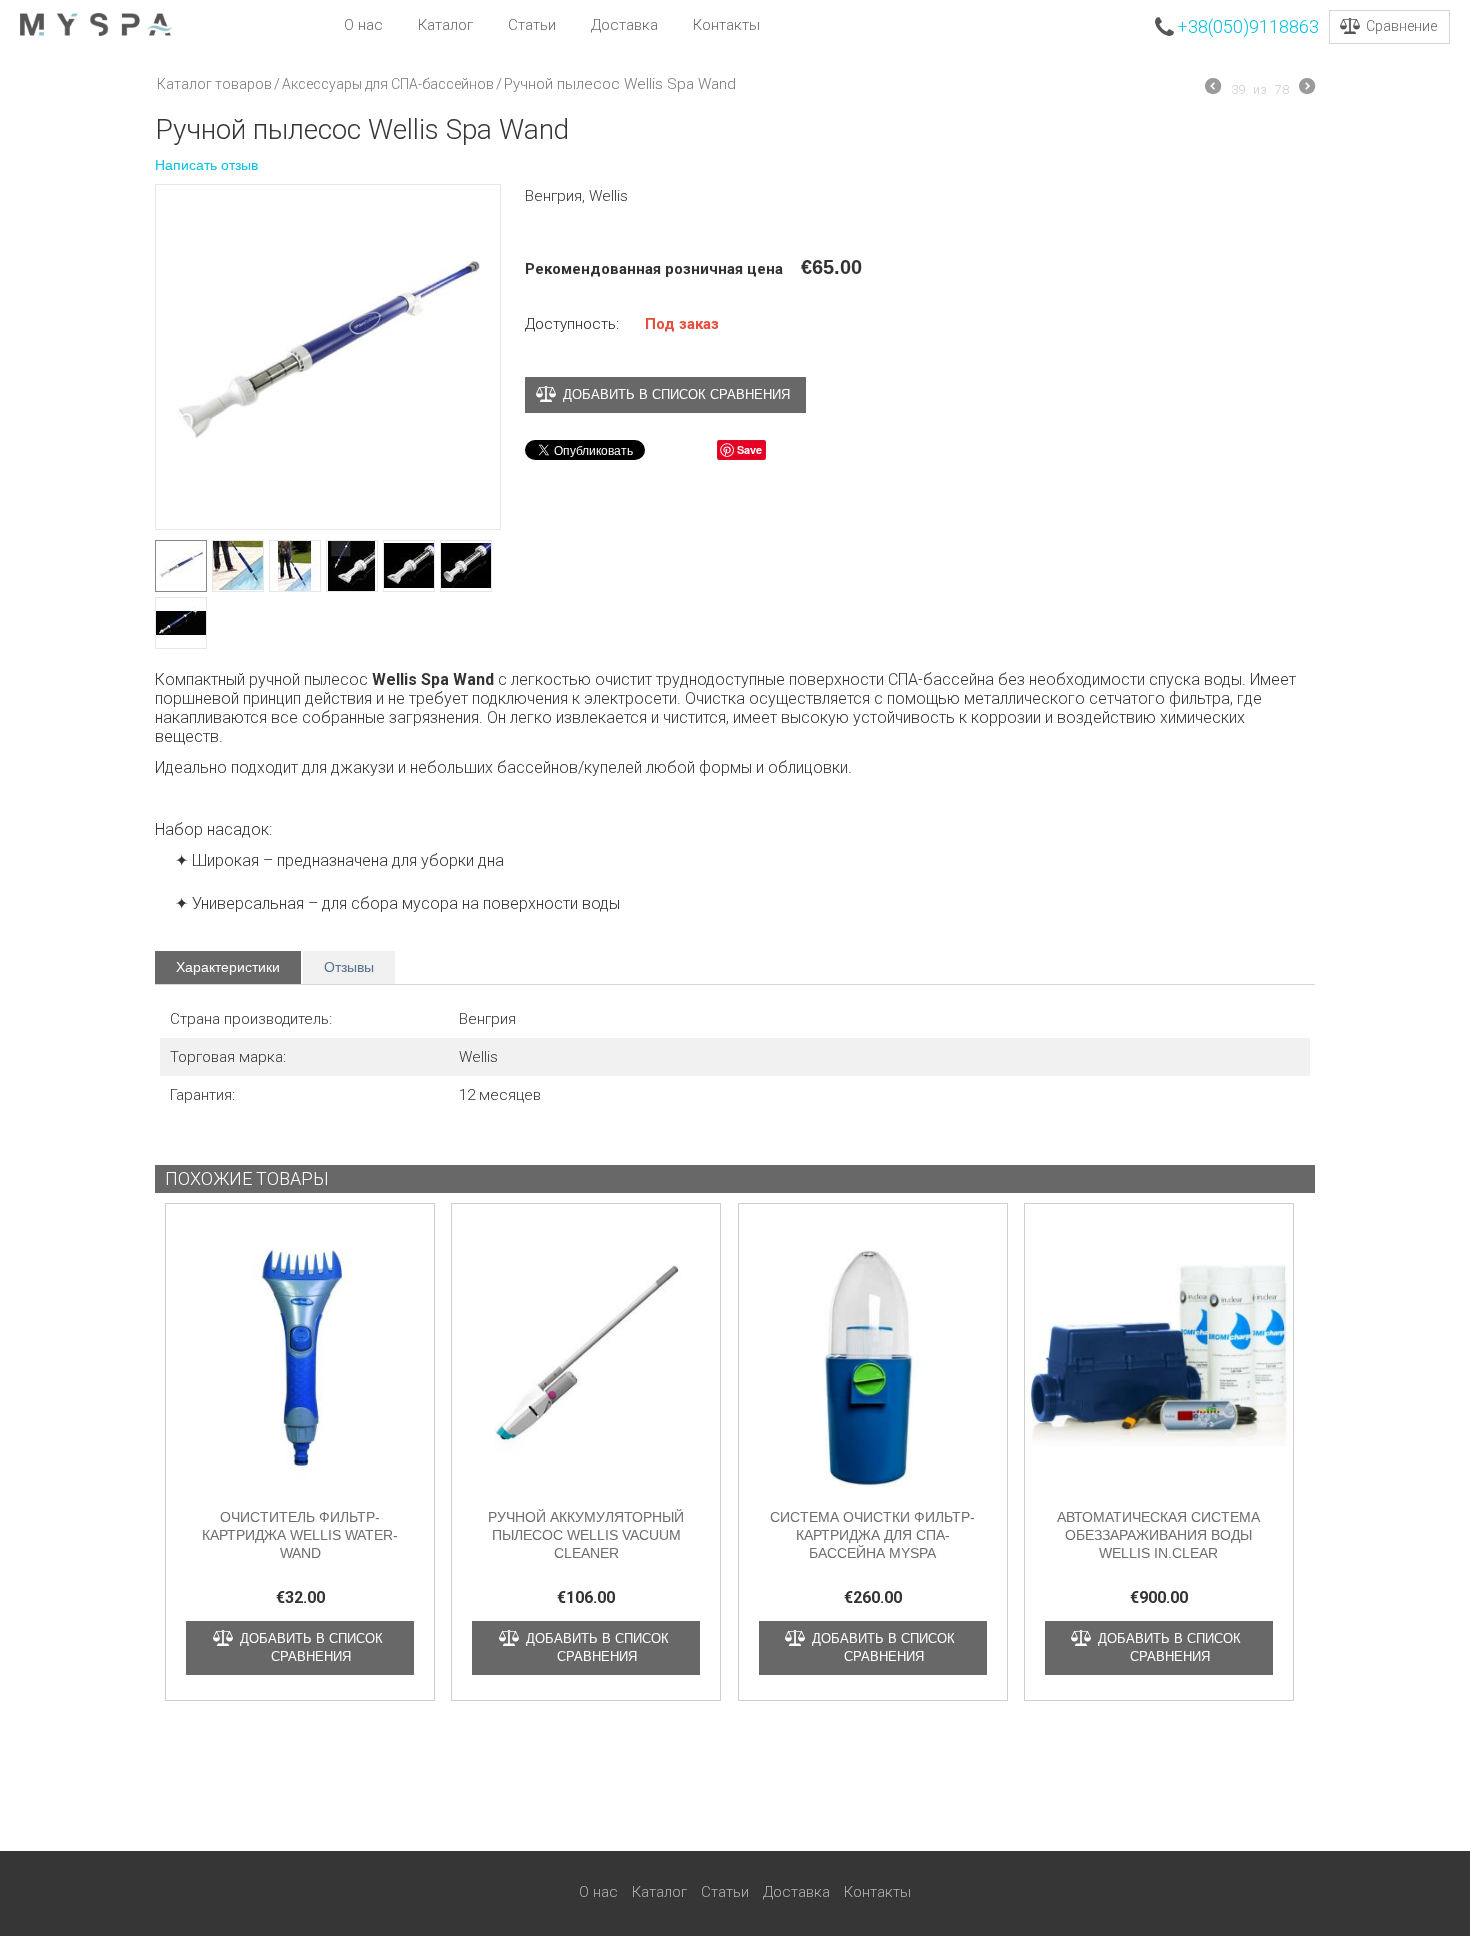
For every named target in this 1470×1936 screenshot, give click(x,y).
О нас (363, 25)
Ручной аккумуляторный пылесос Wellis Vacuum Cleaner (586, 1535)
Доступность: (572, 324)
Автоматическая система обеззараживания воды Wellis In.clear (1158, 1535)
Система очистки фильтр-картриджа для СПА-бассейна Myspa (872, 1535)
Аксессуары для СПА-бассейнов (388, 84)
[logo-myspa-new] (96, 23)
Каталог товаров (214, 84)
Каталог (445, 25)
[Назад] (1213, 89)
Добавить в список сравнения (676, 394)
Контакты (726, 25)
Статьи (532, 25)
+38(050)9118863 (1248, 26)
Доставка (624, 25)
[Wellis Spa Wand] (328, 357)
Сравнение (1401, 26)
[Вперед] (1307, 89)
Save (749, 449)
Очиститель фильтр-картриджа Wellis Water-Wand (300, 1535)
